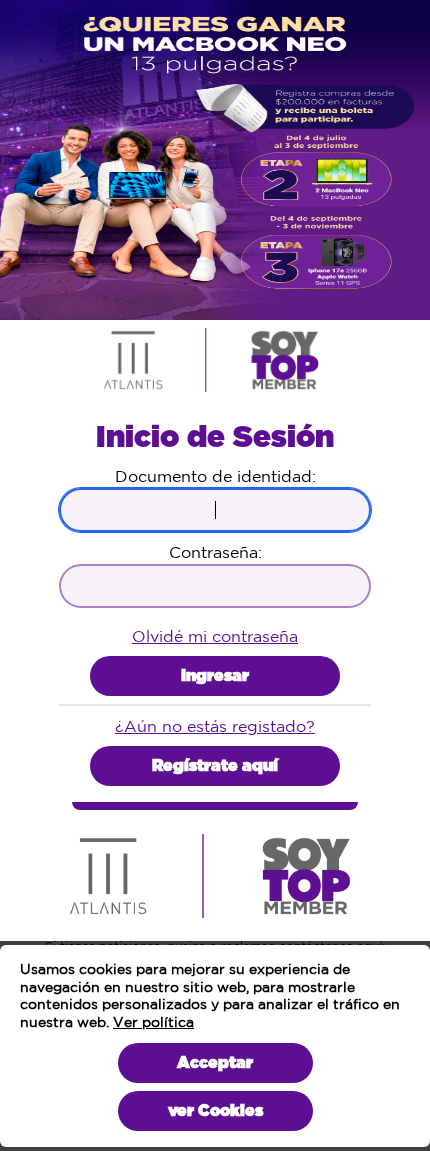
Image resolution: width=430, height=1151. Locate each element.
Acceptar (215, 1063)
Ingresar (215, 676)
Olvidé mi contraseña (215, 636)
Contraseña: (215, 552)
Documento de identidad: (215, 476)
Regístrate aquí (215, 766)
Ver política (153, 1022)
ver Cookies (215, 1111)
